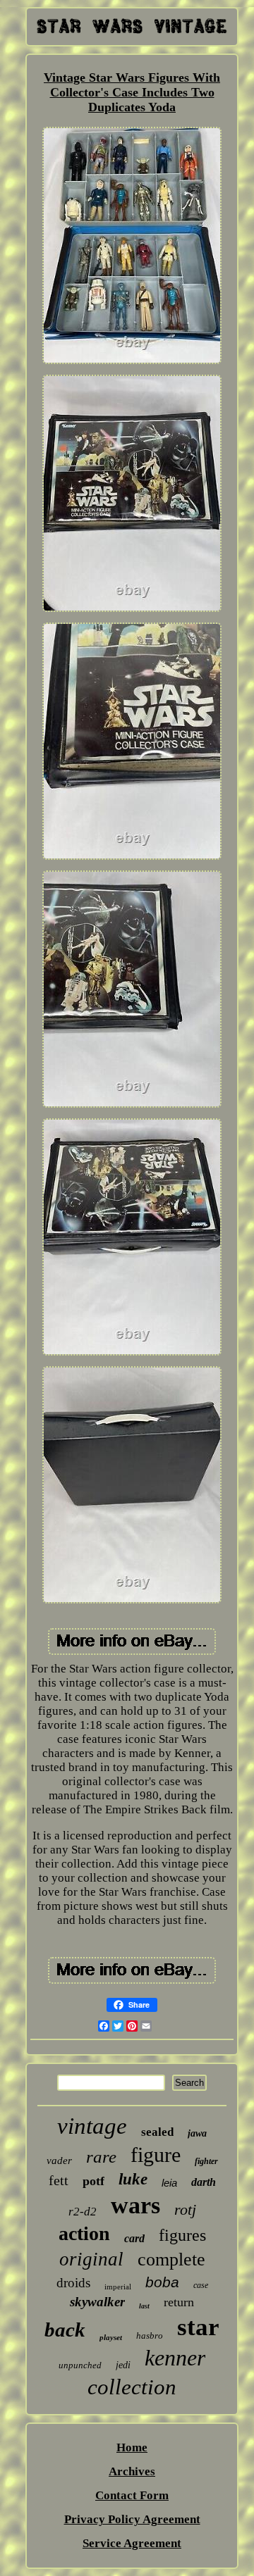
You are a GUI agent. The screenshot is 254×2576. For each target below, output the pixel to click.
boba (162, 2282)
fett (59, 2180)
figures (182, 2235)
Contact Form (132, 2495)
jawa (197, 2133)
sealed (157, 2132)
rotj (185, 2209)
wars (135, 2205)
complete (171, 2259)
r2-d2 (83, 2212)
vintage (92, 2126)
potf (93, 2181)
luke (133, 2179)
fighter (206, 2161)
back (65, 2330)
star (198, 2327)
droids (73, 2283)
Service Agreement (132, 2543)
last (144, 2306)
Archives (132, 2471)
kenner (175, 2358)
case (201, 2285)
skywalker (97, 2302)
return (179, 2302)
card (134, 2238)
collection (132, 2387)
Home (132, 2447)
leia (169, 2183)
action (84, 2233)
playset (111, 2337)
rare (101, 2157)
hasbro (150, 2336)
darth (204, 2182)
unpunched (80, 2365)
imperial (118, 2287)
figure (156, 2155)
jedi (123, 2365)
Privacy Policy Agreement (132, 2519)
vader (59, 2161)
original (91, 2259)
